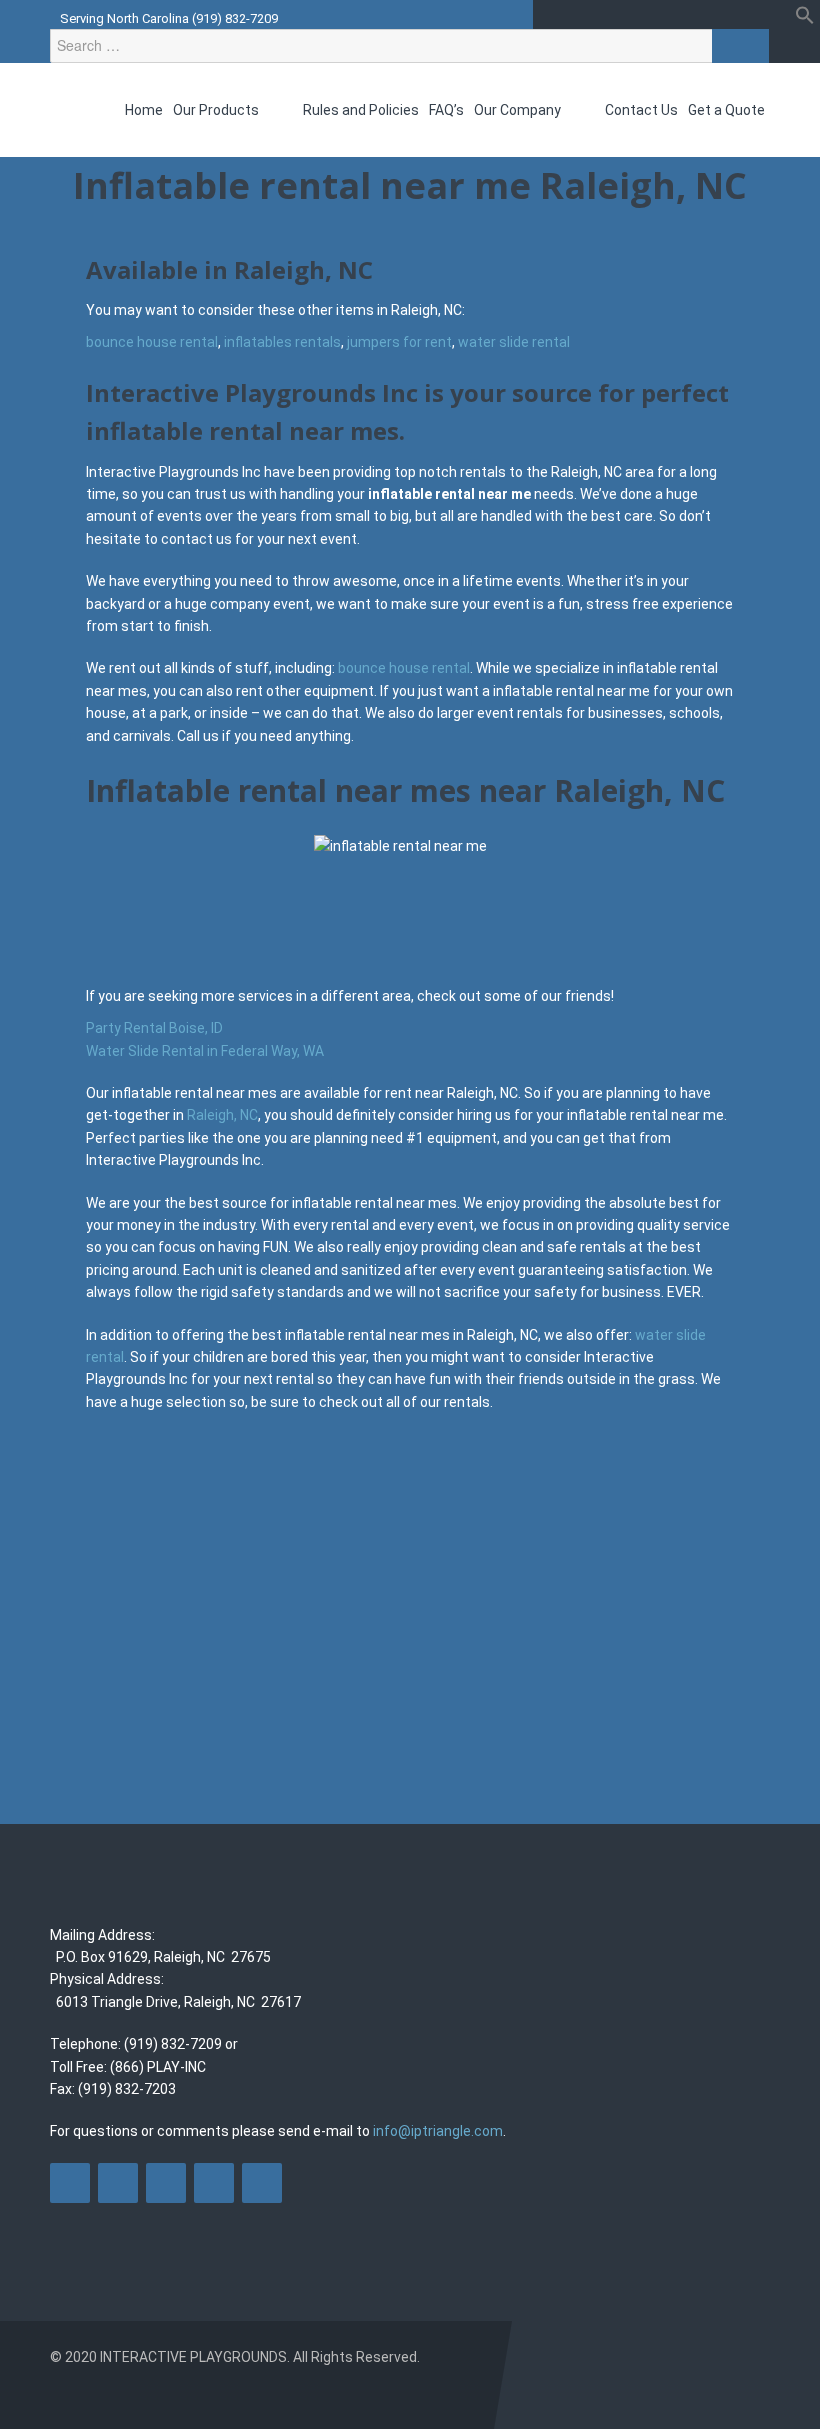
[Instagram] (262, 2183)
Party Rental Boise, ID (154, 1028)
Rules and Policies (361, 110)
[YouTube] (166, 2183)
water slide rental (514, 342)
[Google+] (214, 2183)
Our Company (519, 110)
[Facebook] (70, 2183)
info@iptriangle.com (438, 2131)
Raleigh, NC (222, 1115)
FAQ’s (446, 110)
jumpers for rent (399, 342)
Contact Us (641, 110)
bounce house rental (152, 342)
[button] (805, 20)
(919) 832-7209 (235, 18)
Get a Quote (726, 110)
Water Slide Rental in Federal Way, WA (205, 1051)
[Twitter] (118, 2183)
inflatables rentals (282, 342)
